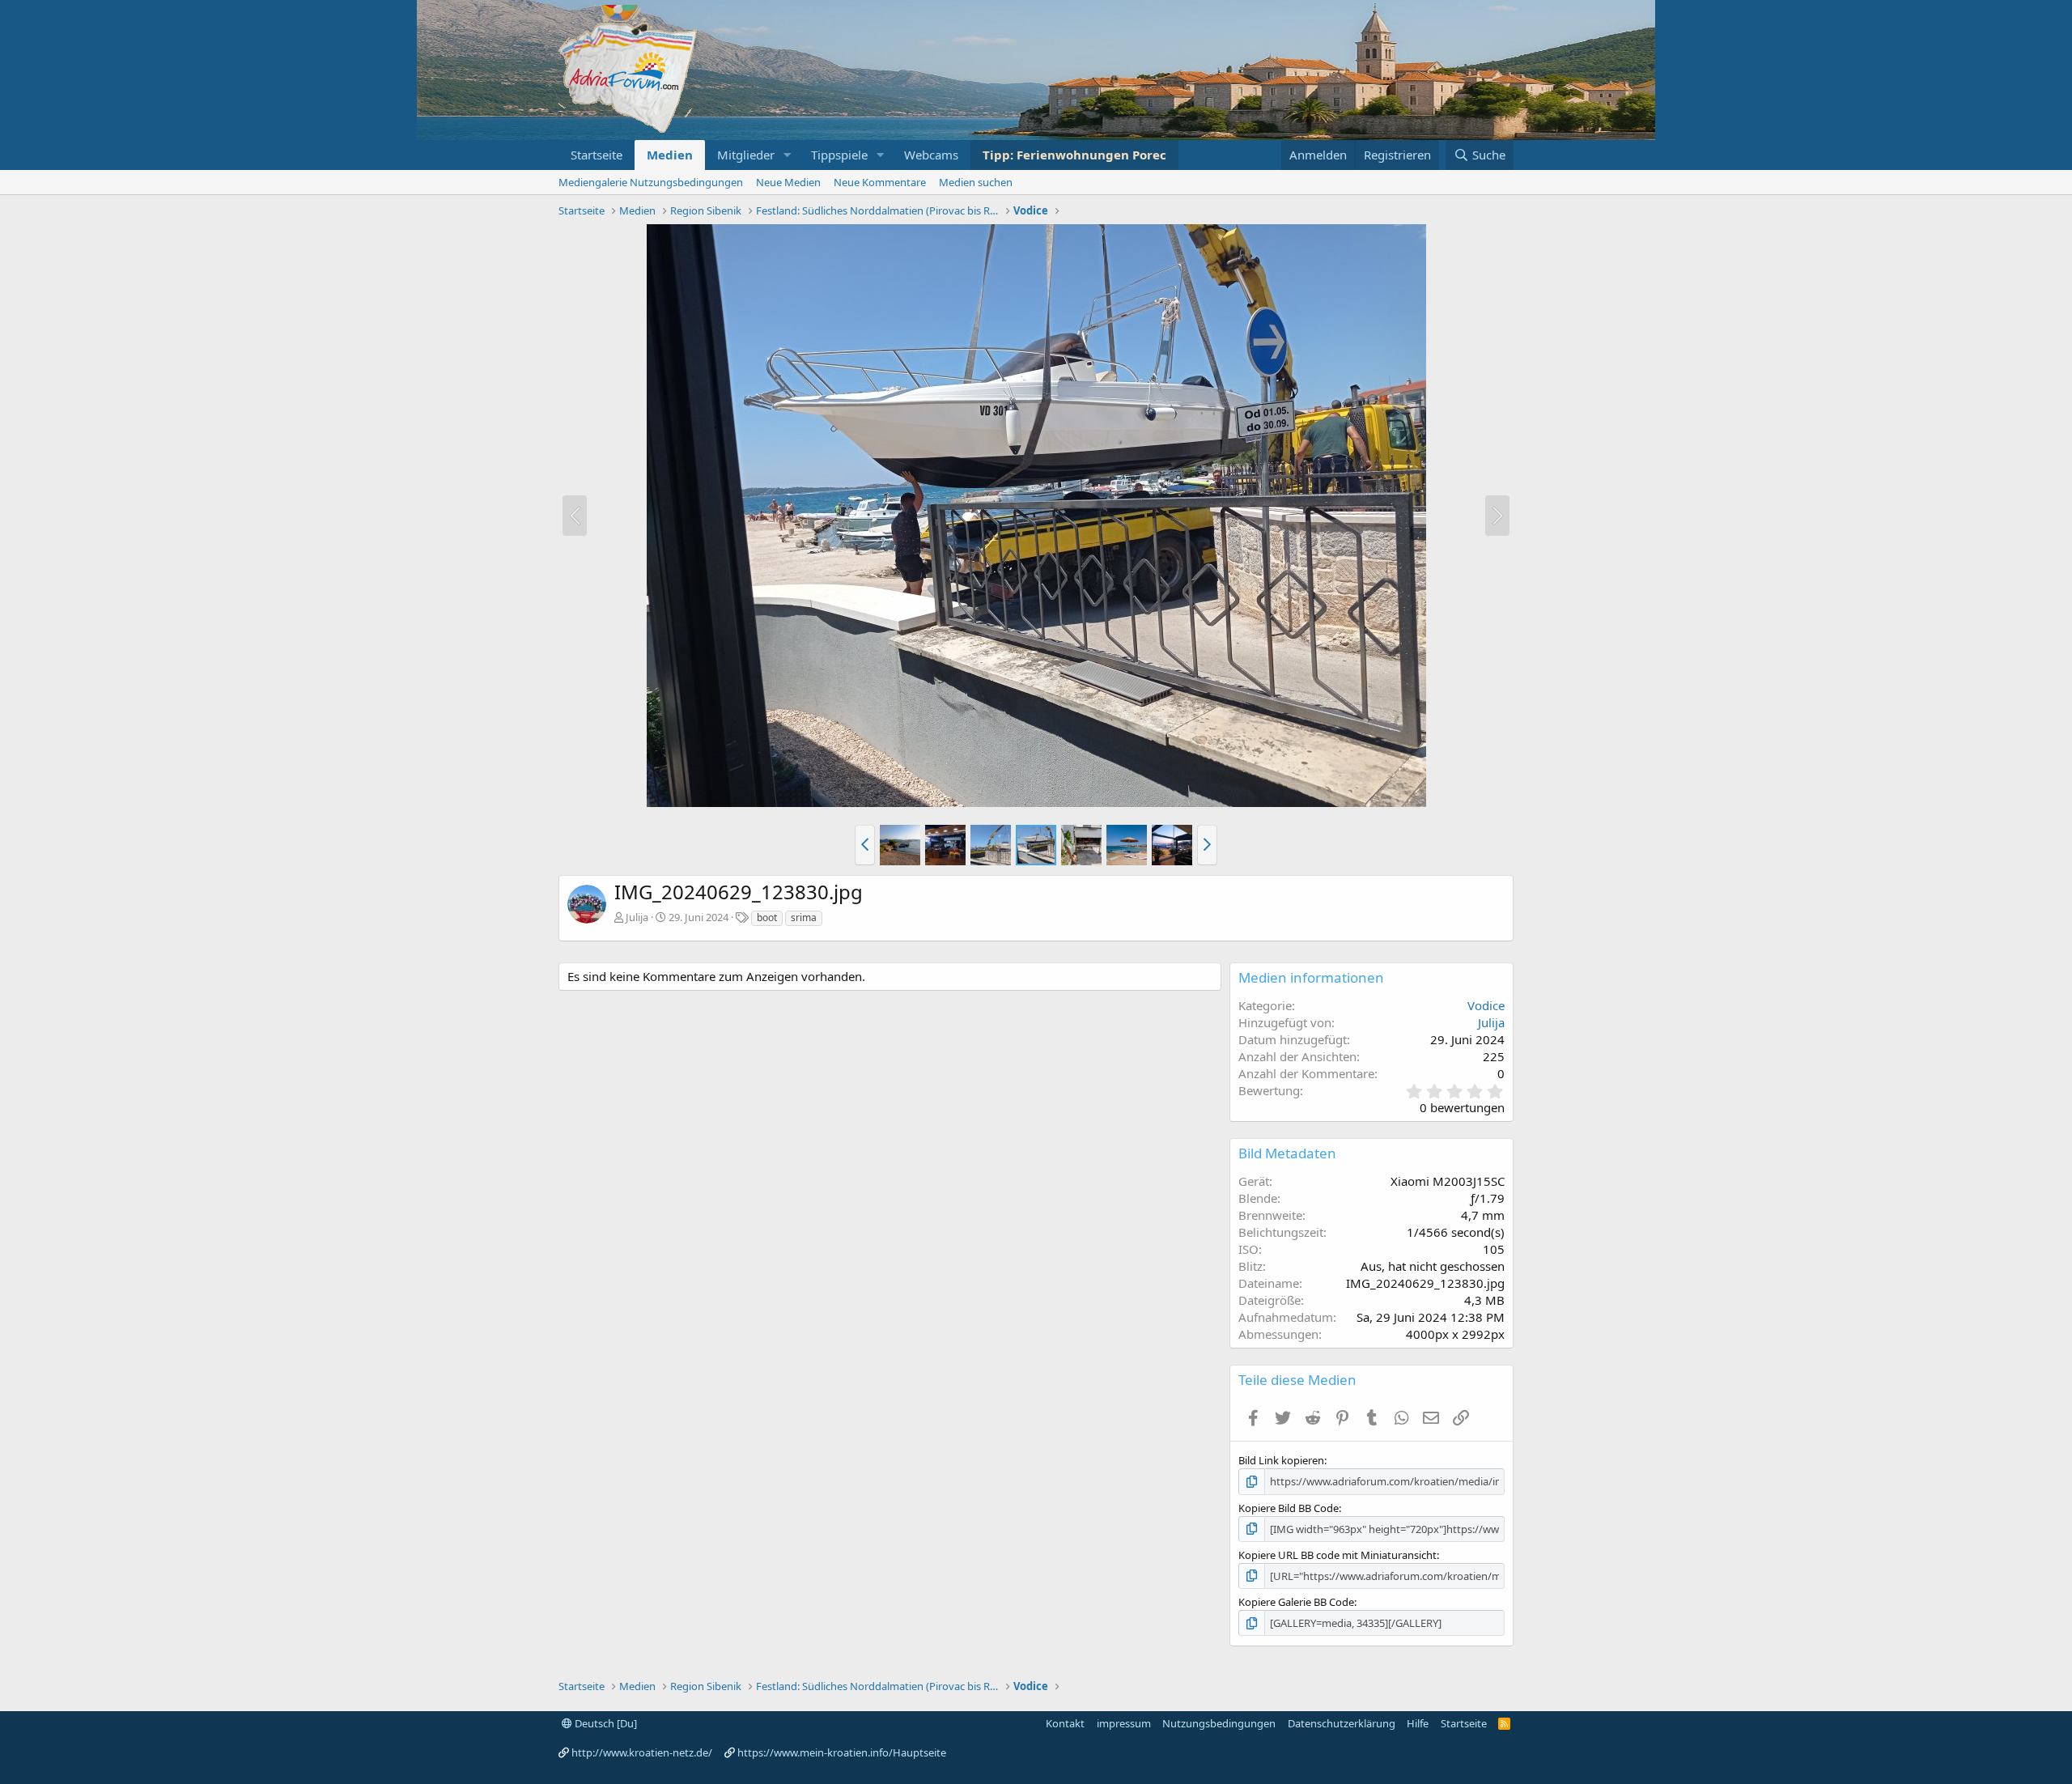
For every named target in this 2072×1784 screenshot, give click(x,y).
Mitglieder (746, 155)
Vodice (1486, 1005)
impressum (1124, 1723)
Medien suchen (976, 182)
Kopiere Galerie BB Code (1296, 1602)
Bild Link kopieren (1281, 1460)
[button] (788, 155)
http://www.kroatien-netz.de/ (642, 1752)
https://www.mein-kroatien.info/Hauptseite (842, 1752)
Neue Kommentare (880, 182)
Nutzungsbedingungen (1219, 1723)
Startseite (597, 155)
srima (804, 917)
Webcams (931, 155)
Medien (670, 155)
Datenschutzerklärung (1342, 1723)
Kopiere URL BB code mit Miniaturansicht (1337, 1555)
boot (767, 917)
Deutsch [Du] (605, 1723)
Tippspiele (839, 155)
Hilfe (1418, 1723)
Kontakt (1065, 1723)
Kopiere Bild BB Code (1289, 1508)
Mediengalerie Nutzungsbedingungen (651, 182)
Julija (637, 917)
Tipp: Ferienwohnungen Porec (1074, 155)
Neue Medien (788, 182)
